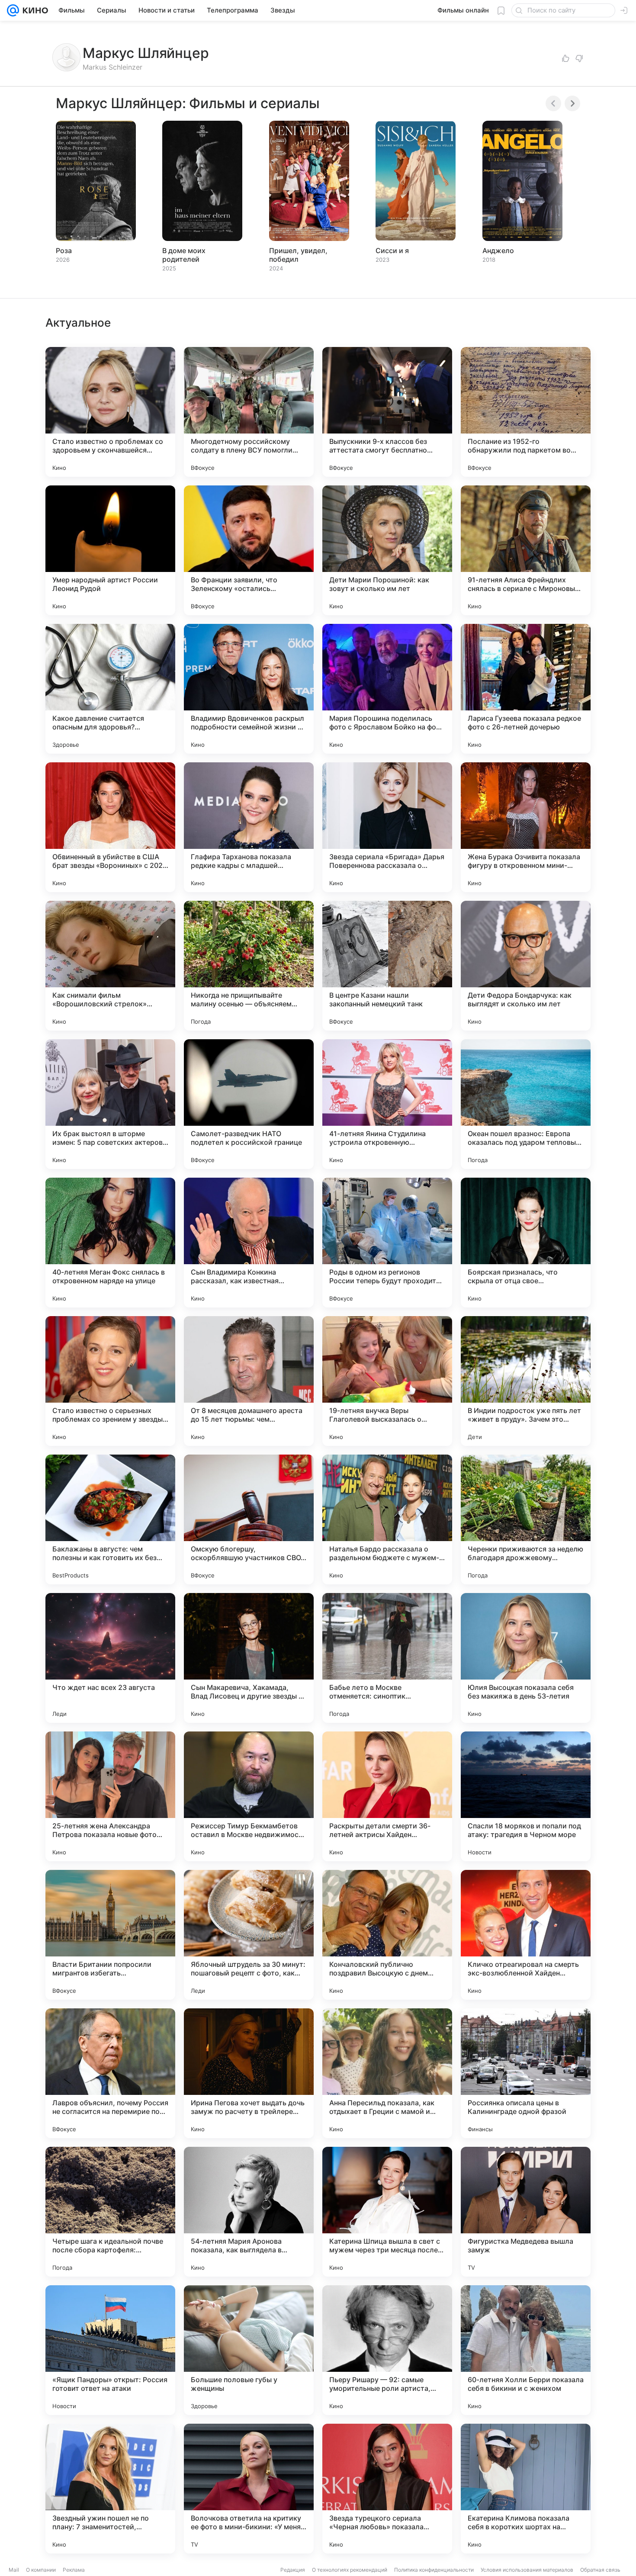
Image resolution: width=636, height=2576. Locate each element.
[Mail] (13, 10)
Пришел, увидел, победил (298, 255)
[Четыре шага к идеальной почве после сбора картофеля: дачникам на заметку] (110, 2212)
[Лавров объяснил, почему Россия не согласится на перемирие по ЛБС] (110, 2073)
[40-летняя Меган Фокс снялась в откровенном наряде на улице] (110, 1243)
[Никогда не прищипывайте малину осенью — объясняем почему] (249, 966)
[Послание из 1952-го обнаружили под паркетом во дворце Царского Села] (526, 412)
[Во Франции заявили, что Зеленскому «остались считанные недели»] (249, 550)
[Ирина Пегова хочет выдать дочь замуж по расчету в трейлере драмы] (249, 2073)
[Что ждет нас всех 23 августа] (110, 1658)
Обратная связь (600, 2570)
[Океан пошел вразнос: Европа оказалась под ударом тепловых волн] (526, 1104)
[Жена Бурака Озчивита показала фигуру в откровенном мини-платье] (526, 827)
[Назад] (553, 103)
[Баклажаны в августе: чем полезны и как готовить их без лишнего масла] (110, 1519)
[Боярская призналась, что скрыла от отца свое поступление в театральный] (526, 1243)
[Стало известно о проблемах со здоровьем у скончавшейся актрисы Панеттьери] (110, 412)
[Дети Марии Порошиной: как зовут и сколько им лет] (387, 550)
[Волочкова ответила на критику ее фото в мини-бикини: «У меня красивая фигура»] (249, 2489)
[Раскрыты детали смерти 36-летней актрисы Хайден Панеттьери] (387, 1796)
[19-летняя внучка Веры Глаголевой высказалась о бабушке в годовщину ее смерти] (387, 1381)
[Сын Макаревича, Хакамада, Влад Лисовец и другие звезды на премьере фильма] (249, 1658)
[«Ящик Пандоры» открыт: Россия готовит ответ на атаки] (110, 2350)
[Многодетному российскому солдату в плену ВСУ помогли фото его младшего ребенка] (249, 412)
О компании (41, 2570)
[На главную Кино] (34, 10)
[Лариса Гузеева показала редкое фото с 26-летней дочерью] (526, 689)
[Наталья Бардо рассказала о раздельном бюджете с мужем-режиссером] (387, 1519)
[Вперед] (572, 103)
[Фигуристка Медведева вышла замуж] (526, 2212)
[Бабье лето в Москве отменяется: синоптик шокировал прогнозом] (387, 1658)
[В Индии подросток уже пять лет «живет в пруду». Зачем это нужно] (526, 1381)
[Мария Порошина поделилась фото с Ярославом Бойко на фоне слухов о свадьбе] (387, 689)
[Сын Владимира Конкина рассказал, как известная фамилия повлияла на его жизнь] (249, 1243)
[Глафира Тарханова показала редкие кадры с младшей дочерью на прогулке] (249, 827)
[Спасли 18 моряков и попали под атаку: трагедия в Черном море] (526, 1796)
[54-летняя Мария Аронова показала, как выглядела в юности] (249, 2212)
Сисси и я (392, 251)
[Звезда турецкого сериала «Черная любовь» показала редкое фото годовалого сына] (387, 2489)
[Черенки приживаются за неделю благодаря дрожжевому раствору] (526, 1519)
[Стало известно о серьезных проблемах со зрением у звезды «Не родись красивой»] (110, 1381)
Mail (14, 2570)
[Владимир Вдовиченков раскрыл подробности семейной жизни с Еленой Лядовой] (249, 689)
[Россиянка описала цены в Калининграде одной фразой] (526, 2073)
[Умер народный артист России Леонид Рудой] (110, 550)
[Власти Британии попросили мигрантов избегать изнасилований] (110, 1935)
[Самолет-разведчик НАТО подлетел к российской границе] (249, 1104)
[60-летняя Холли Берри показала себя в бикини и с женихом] (526, 2350)
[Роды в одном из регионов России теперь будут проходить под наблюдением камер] (387, 1243)
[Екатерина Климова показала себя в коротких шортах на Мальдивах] (526, 2489)
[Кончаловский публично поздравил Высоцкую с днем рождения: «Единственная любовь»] (387, 1935)
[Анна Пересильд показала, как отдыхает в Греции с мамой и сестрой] (387, 2073)
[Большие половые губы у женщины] (249, 2350)
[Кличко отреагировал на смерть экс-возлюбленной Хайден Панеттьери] (526, 1935)
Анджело (498, 251)
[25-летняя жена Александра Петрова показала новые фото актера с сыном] (110, 1796)
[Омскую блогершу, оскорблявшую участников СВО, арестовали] (249, 1519)
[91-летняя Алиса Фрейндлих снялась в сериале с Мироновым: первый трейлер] (526, 550)
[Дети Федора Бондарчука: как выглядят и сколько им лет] (526, 966)
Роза (64, 251)
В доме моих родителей (184, 255)
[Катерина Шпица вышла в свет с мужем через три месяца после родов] (387, 2212)
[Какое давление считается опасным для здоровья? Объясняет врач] (110, 689)
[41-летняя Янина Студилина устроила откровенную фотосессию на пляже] (387, 1104)
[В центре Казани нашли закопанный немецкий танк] (387, 966)
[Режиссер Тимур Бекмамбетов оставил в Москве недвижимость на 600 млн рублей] (249, 1796)
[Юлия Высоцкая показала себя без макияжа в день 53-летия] (526, 1658)
